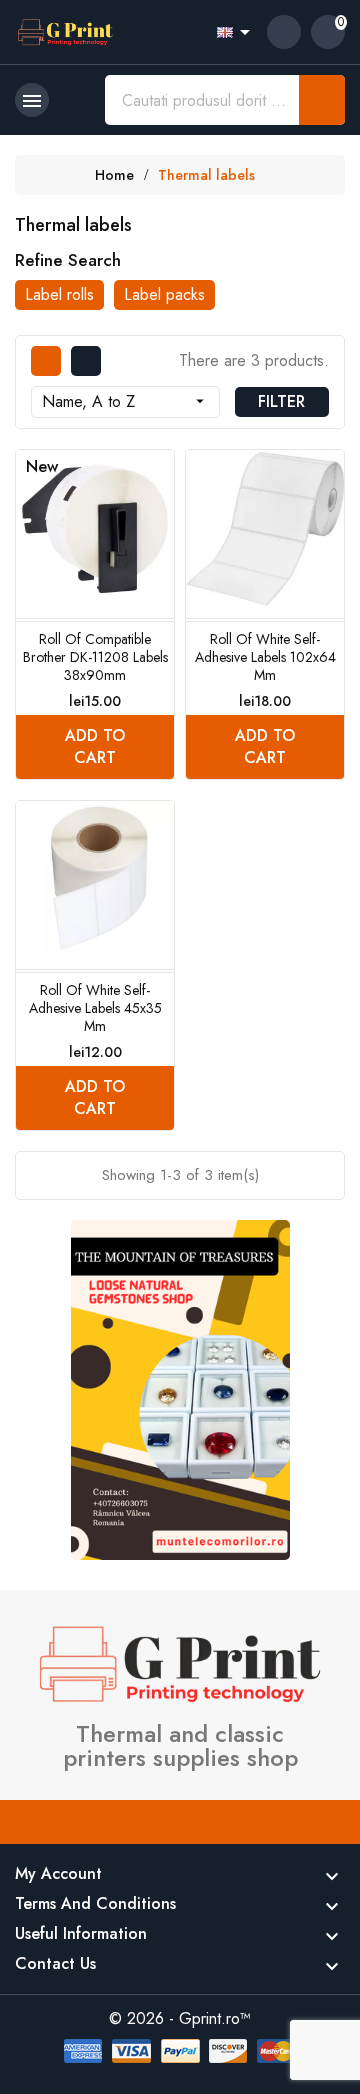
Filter (281, 401)
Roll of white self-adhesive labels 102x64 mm (265, 657)
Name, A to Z (125, 401)
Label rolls (59, 294)
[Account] (284, 32)
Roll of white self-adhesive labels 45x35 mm (95, 1008)
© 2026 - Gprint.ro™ (180, 2018)
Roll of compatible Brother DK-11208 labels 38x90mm (95, 657)
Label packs (164, 294)
